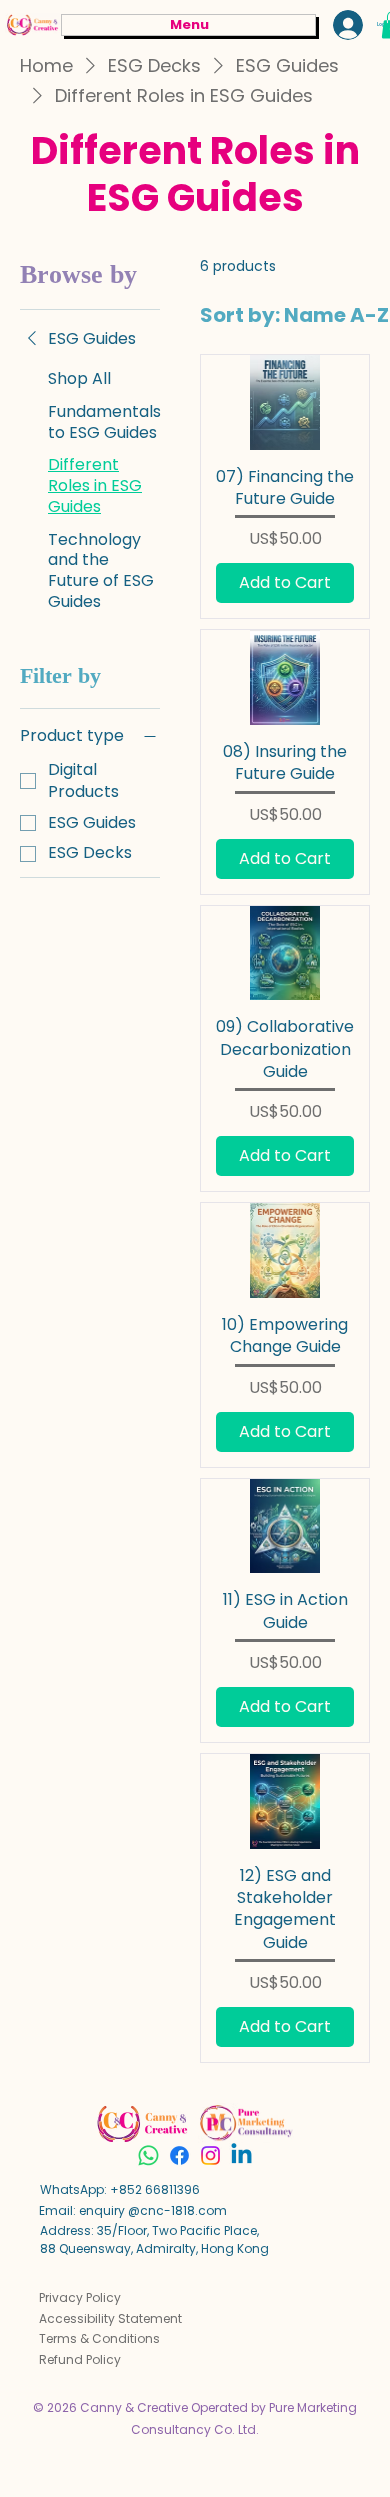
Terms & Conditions (99, 2338)
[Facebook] (179, 2155)
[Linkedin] (241, 2155)
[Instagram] (210, 2155)
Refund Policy (80, 2359)
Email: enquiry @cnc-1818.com (133, 2210)
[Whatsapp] (148, 2155)
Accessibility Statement (110, 2318)
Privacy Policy (80, 2297)
